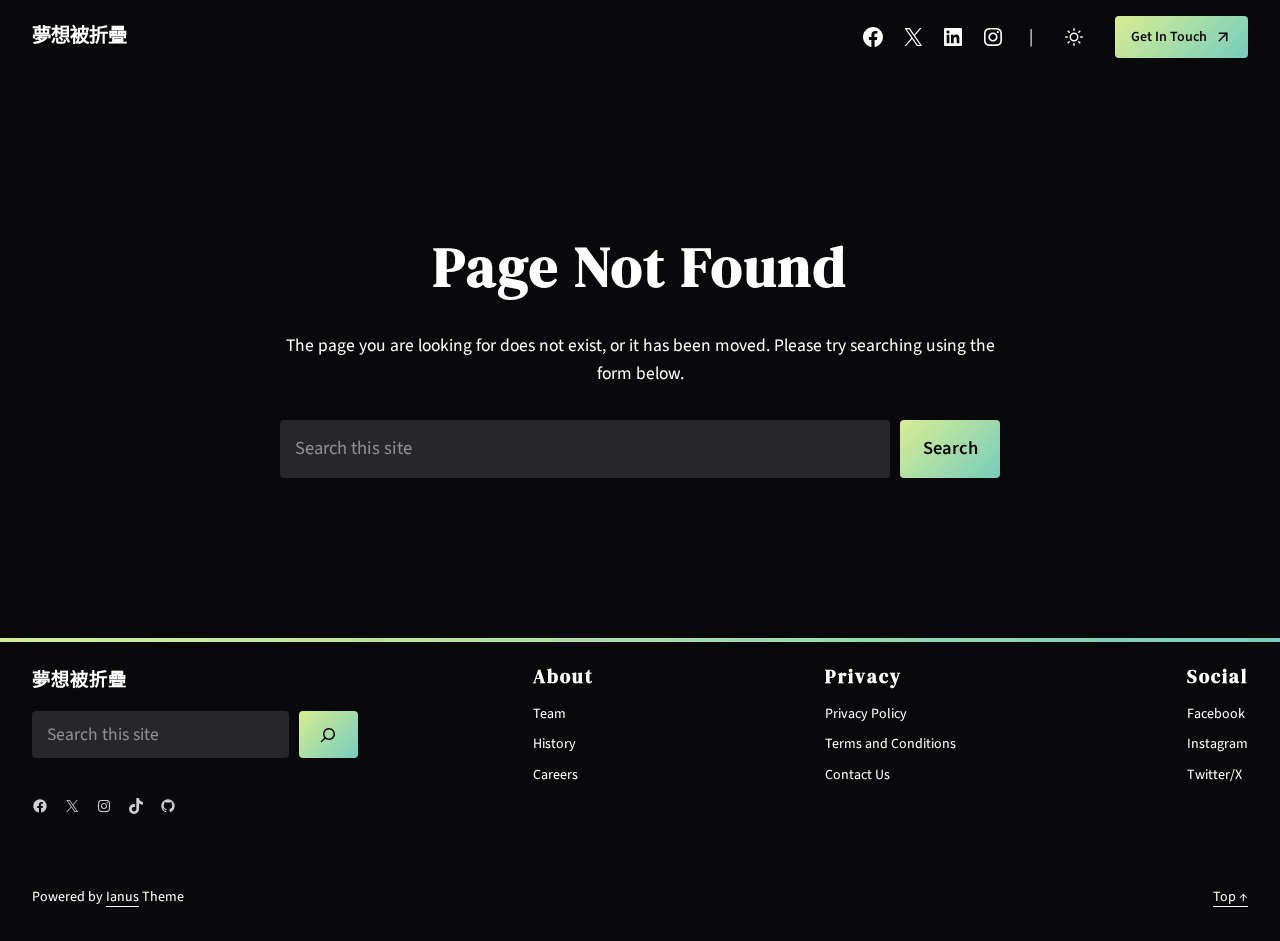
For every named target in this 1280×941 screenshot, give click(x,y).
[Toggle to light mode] (1074, 37)
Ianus (122, 897)
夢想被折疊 (79, 36)
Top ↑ (1230, 897)
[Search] (329, 734)
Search (950, 448)
